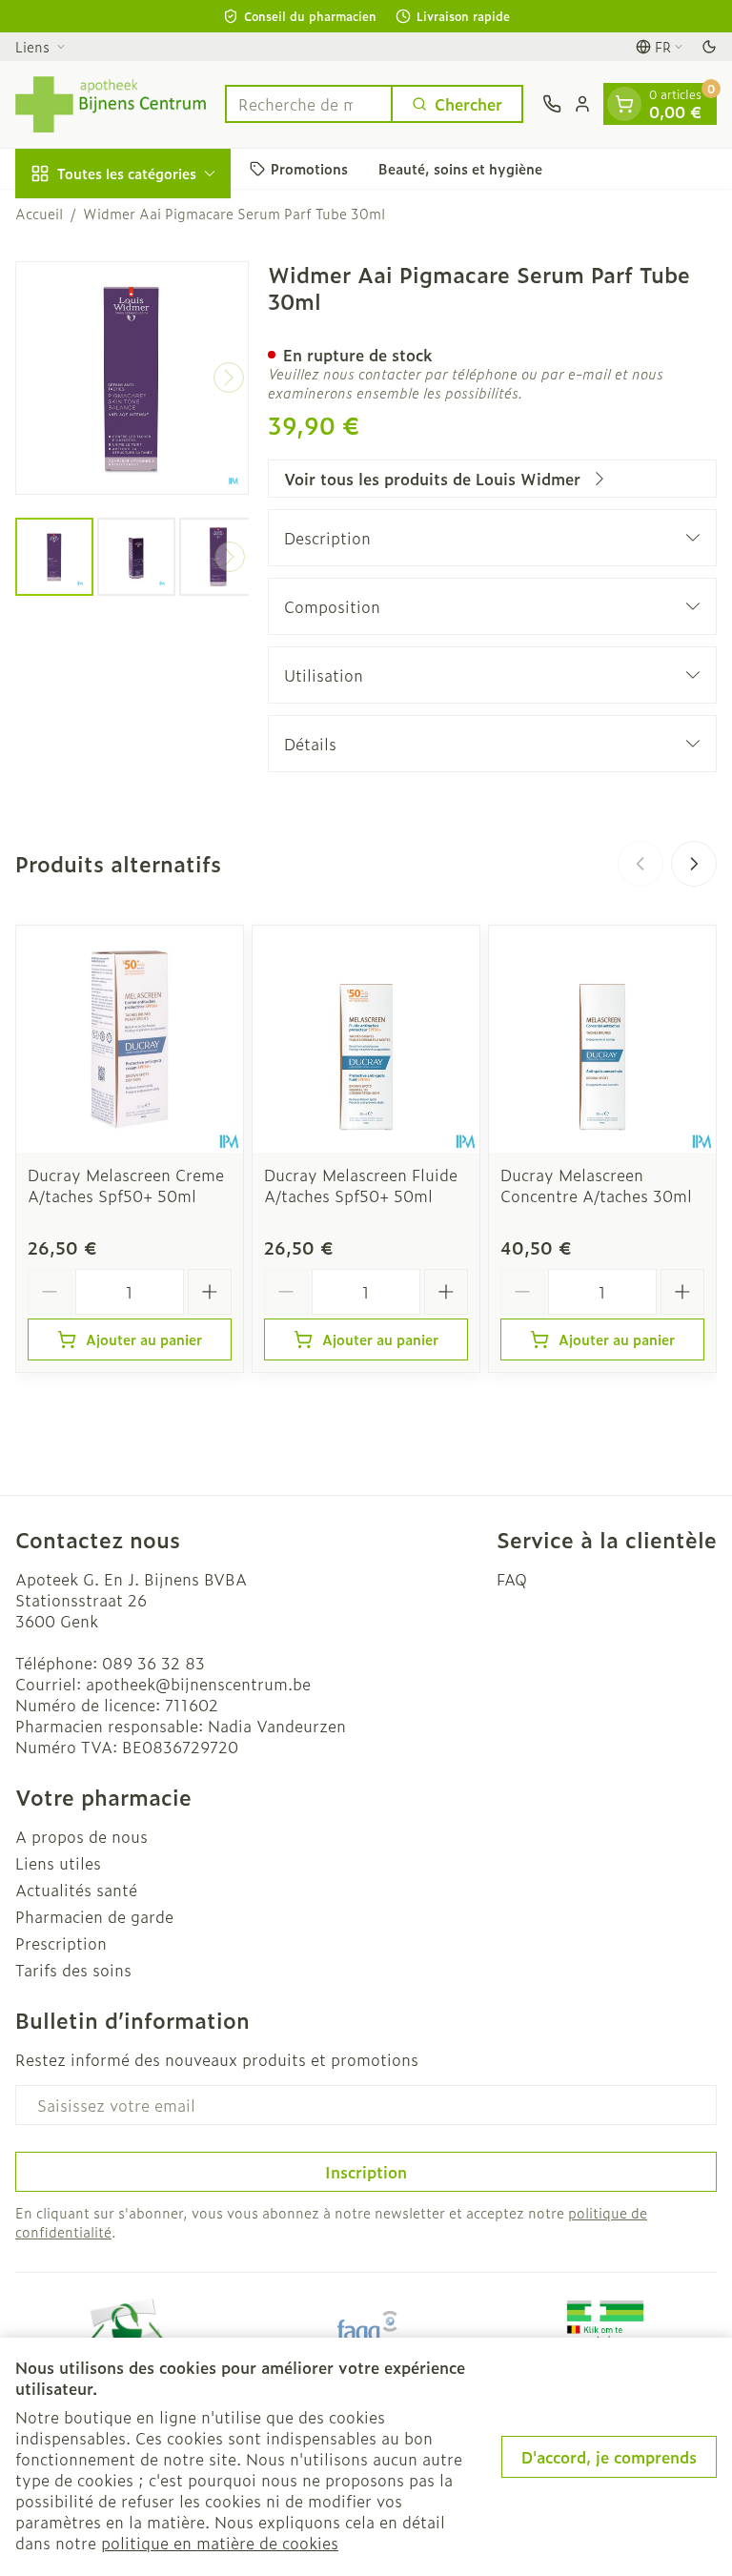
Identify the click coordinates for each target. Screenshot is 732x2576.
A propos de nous (81, 1836)
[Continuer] (229, 378)
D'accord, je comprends (609, 2457)
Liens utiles (58, 1863)
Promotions (309, 168)
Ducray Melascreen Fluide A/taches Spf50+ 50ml (361, 1185)
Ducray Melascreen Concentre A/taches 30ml (596, 1185)
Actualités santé (76, 1890)
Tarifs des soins (73, 1970)
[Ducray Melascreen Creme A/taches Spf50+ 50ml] (130, 1039)
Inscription (366, 2172)
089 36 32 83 (153, 1663)
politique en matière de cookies (220, 2543)
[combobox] (309, 104)
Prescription (61, 1943)
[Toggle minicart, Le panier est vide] (624, 104)
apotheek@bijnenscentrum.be (198, 1684)
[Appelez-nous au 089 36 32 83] (552, 104)
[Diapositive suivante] (694, 864)
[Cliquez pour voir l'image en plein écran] (132, 378)
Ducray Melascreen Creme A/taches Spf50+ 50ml (126, 1185)
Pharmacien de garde (94, 1916)
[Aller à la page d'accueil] (111, 104)
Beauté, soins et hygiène (460, 168)
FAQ (512, 1579)
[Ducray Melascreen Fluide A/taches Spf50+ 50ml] (366, 1039)
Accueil (39, 214)
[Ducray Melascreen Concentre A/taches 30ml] (602, 1039)
